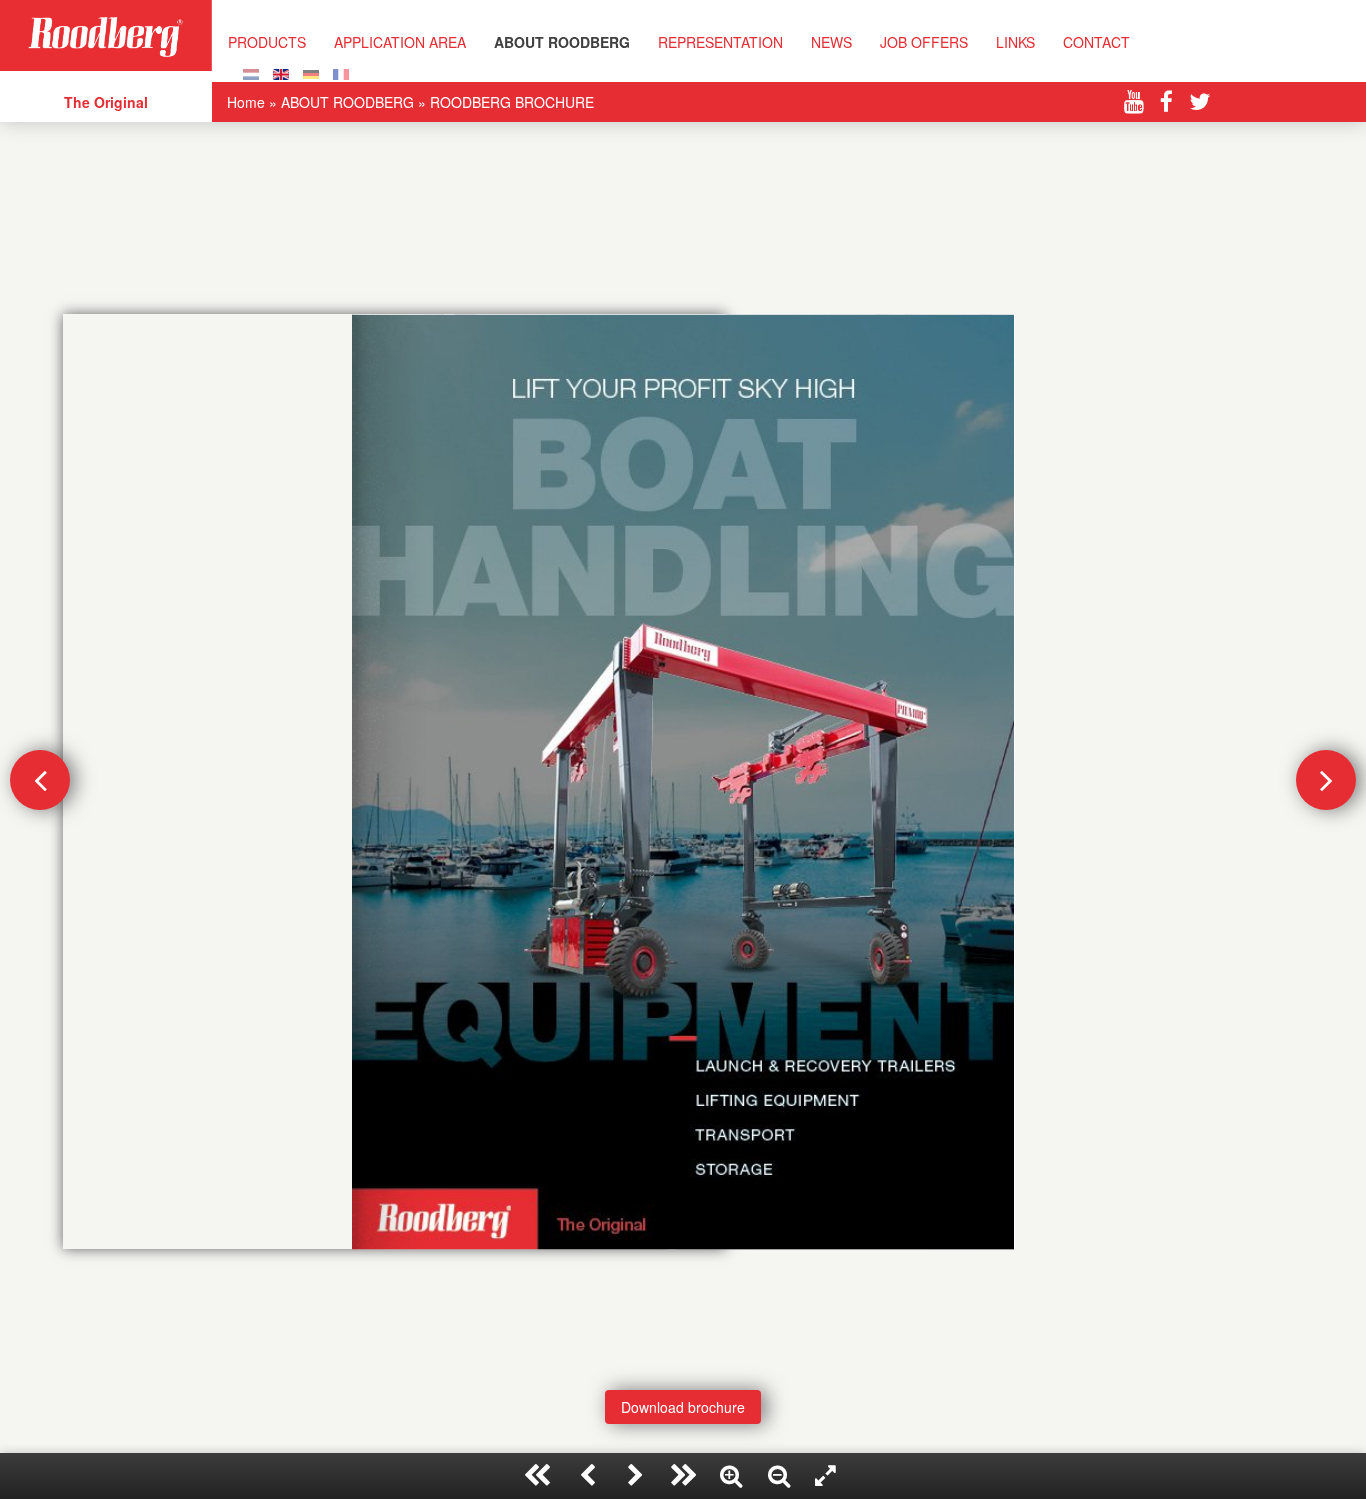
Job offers (924, 42)
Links (1015, 42)
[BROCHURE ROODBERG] (341, 72)
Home (246, 102)
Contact (1096, 42)
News (831, 42)
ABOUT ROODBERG (562, 42)
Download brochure (683, 1407)
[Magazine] (251, 72)
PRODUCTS (267, 42)
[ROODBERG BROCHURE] (281, 72)
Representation (720, 42)
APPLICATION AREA (400, 42)
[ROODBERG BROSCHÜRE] (311, 72)
